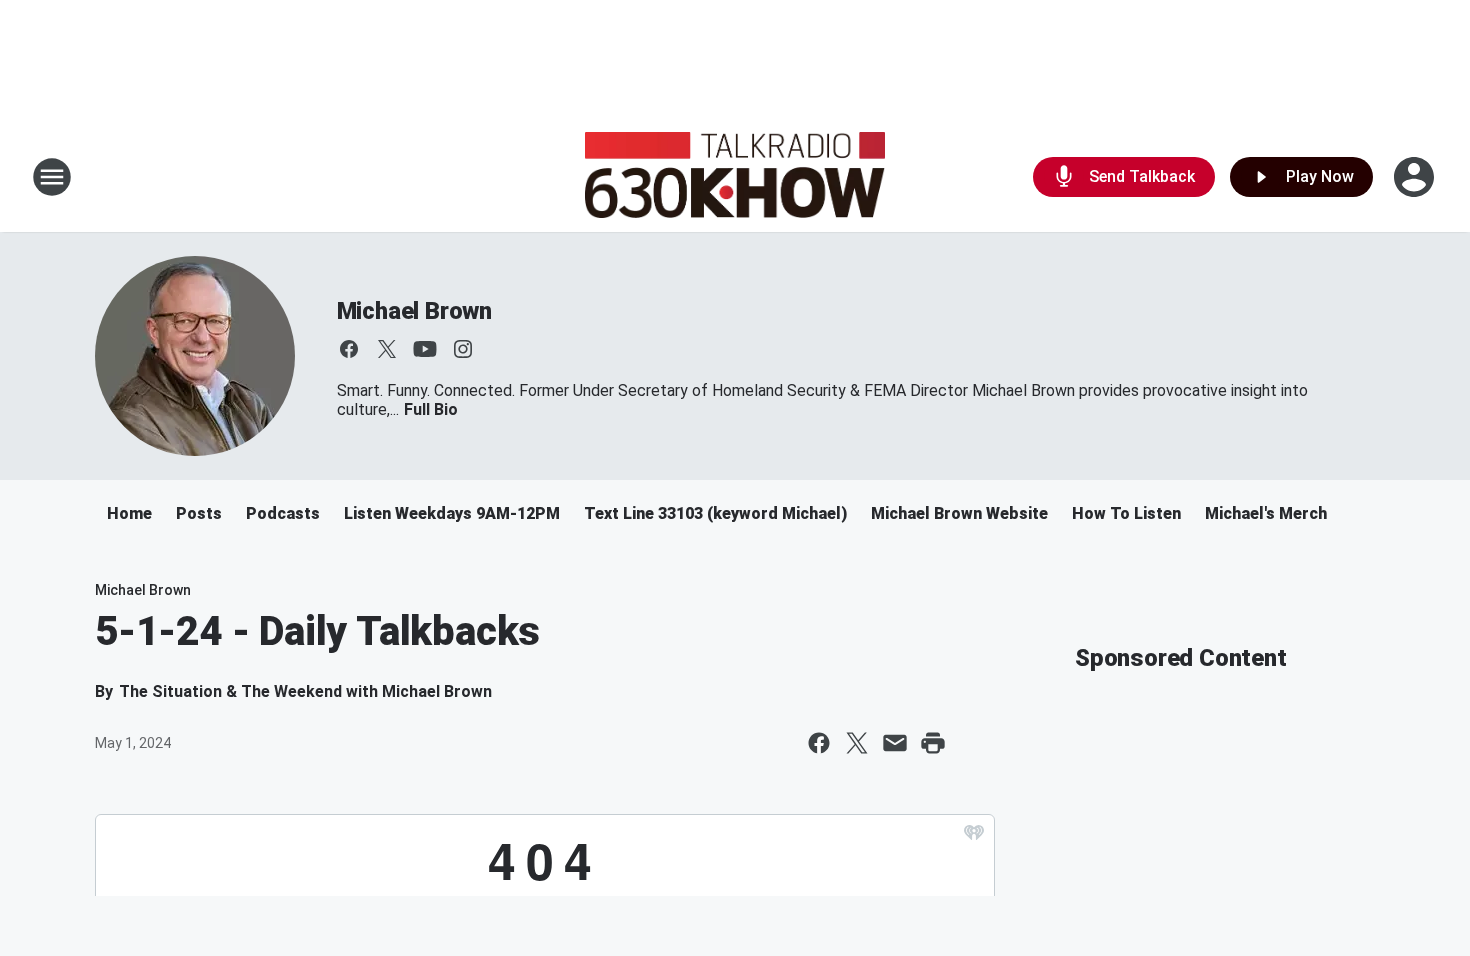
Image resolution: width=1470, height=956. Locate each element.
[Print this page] (933, 743)
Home (129, 513)
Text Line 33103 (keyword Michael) (715, 513)
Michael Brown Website (959, 513)
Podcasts (283, 513)
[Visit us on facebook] (349, 349)
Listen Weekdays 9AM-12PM (452, 513)
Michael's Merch (1266, 513)
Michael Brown (414, 311)
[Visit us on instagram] (463, 349)
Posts (199, 513)
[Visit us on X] (387, 349)
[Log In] (1416, 177)
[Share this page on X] (857, 743)
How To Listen (1126, 513)
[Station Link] (735, 177)
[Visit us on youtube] (425, 349)
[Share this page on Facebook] (819, 743)
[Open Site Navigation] (52, 177)
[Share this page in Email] (895, 743)
